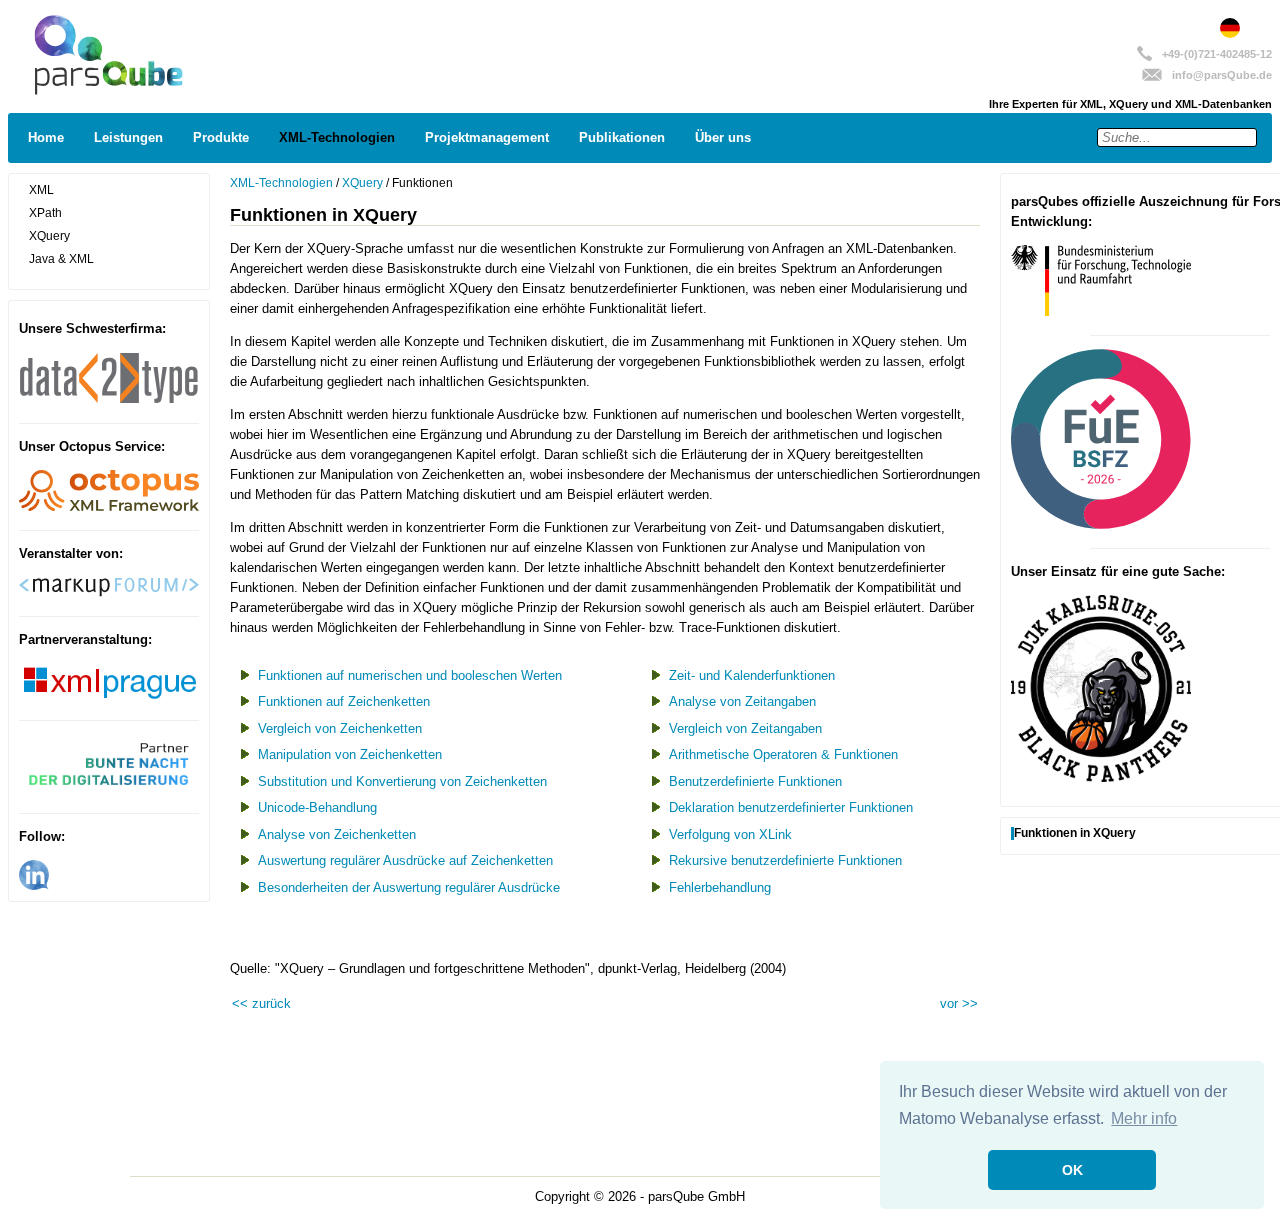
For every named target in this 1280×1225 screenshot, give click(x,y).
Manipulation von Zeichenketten (350, 754)
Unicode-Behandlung (317, 807)
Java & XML (61, 259)
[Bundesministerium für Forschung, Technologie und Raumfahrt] (1101, 311)
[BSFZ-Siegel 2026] (1101, 524)
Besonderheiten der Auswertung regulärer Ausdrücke (409, 887)
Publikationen (622, 137)
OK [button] (1072, 1170)
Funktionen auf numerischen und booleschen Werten (410, 675)
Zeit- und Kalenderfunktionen (752, 675)
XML (41, 190)
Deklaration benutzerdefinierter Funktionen (791, 807)
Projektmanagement (487, 137)
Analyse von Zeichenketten (337, 834)
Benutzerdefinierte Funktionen (755, 781)
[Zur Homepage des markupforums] (109, 593)
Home (46, 137)
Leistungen (128, 137)
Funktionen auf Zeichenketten (344, 701)
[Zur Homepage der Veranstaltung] (109, 790)
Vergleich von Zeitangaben (745, 728)
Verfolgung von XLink (730, 834)
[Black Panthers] (1101, 777)
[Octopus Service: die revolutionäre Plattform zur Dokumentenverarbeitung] (109, 507)
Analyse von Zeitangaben (742, 701)
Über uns (723, 137)
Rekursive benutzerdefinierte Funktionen (785, 860)
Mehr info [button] (1144, 1118)
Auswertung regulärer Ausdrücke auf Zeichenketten (405, 860)
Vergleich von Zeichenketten (340, 728)
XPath (45, 213)
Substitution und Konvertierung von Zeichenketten (402, 781)
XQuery (49, 236)
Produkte (221, 137)
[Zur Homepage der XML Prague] (109, 697)
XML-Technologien (337, 137)
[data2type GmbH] (109, 400)
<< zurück (261, 1003)
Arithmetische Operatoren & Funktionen (783, 754)
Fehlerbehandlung (720, 887)
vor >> (959, 1003)
